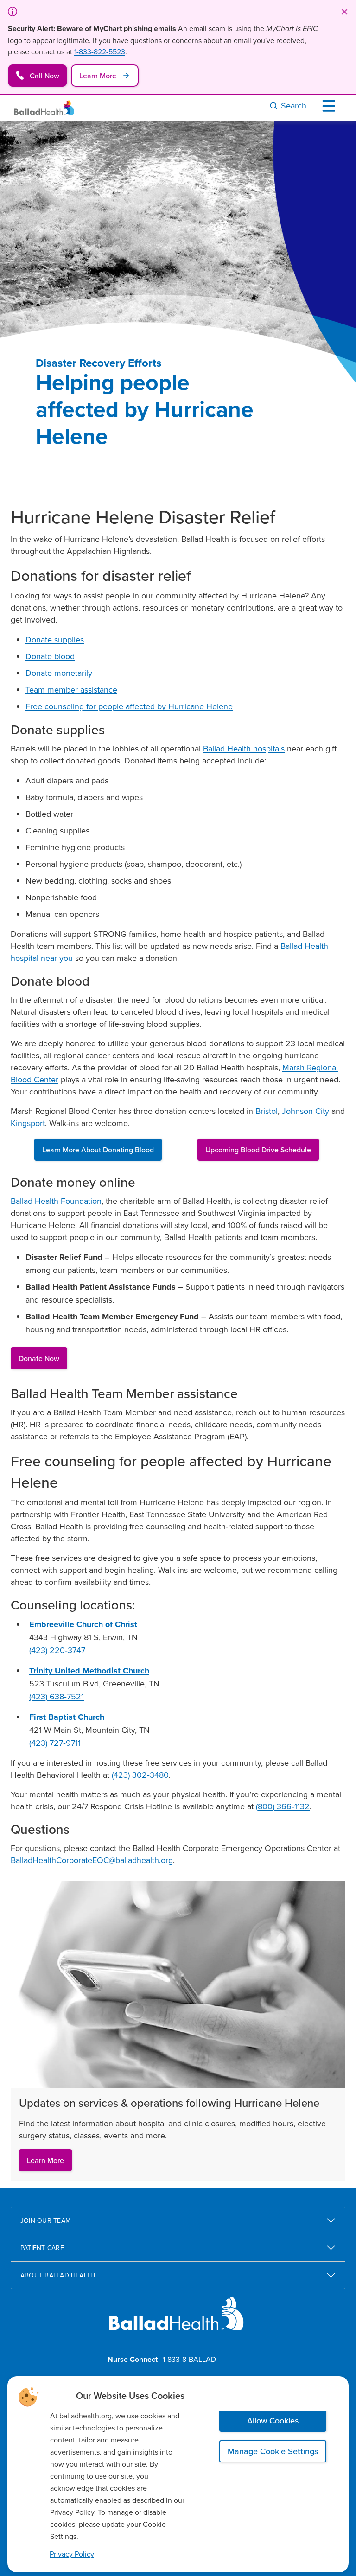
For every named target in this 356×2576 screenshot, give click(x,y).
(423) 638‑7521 (57, 1696)
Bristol (267, 1111)
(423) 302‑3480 (140, 1775)
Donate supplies (55, 639)
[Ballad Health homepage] (176, 2321)
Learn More (45, 2160)
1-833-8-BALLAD (189, 2359)
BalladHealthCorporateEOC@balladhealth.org (92, 1860)
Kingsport (28, 1123)
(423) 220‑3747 (57, 1650)
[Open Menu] (331, 106)
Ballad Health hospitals (244, 748)
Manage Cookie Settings (273, 2451)
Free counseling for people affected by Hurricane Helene (129, 706)
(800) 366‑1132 (283, 1806)
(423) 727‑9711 (55, 1743)
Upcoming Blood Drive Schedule (258, 1150)
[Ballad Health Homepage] (44, 108)
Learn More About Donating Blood (98, 1150)
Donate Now (39, 1358)
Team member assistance (71, 690)
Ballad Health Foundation (56, 1201)
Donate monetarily (59, 673)
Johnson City (305, 1111)
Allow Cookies (273, 2420)
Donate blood (50, 656)
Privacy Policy (72, 2554)
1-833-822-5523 (100, 51)
